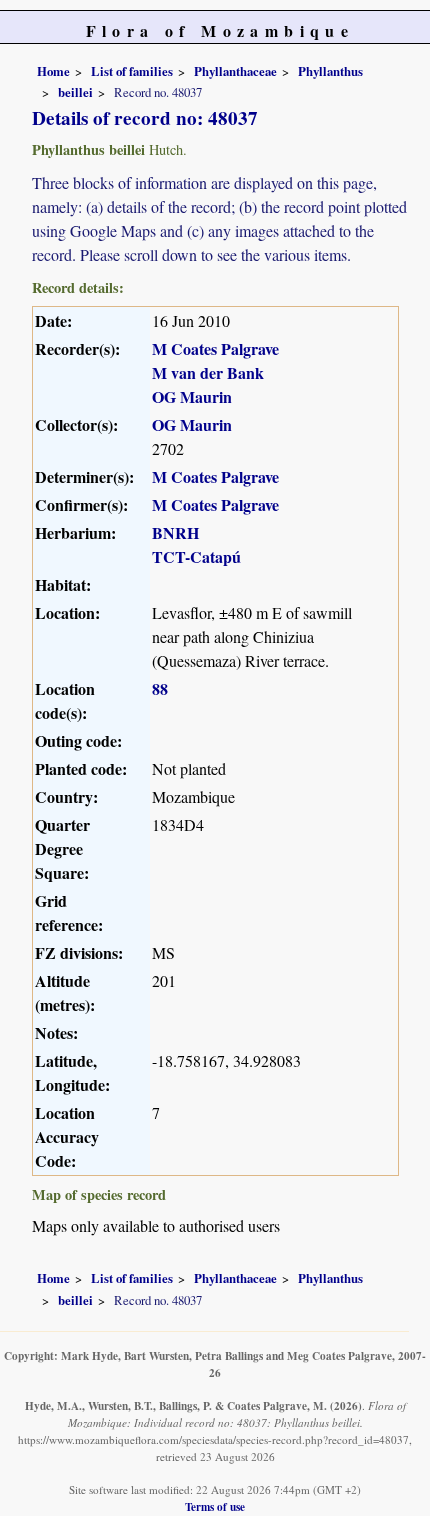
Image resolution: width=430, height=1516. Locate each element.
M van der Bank (208, 372)
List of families (132, 71)
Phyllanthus (330, 71)
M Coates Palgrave (215, 348)
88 (160, 688)
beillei (75, 92)
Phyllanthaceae (235, 71)
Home (53, 71)
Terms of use (215, 1506)
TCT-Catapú (196, 556)
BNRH (175, 532)
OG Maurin (192, 396)
